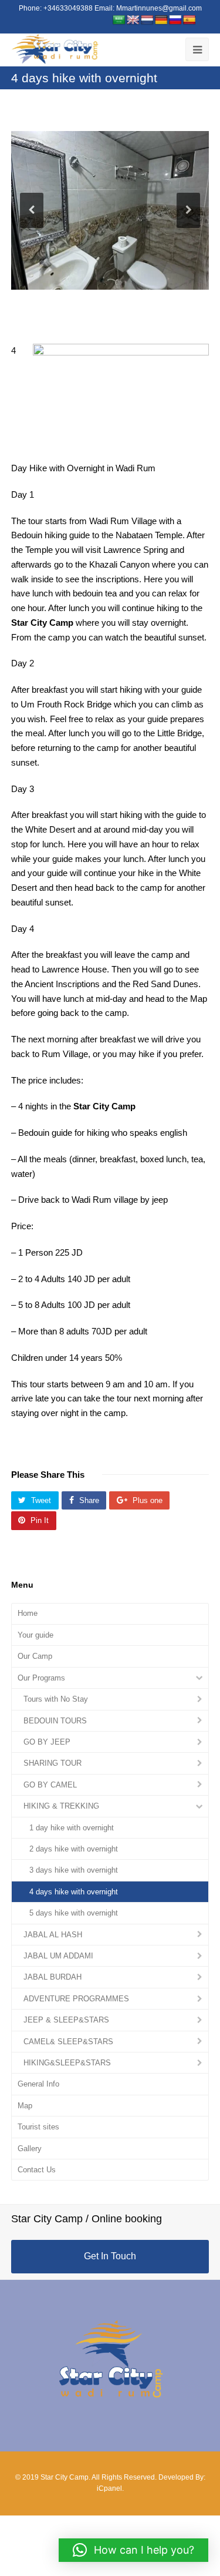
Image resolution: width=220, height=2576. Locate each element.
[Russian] (175, 20)
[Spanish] (189, 20)
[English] (133, 20)
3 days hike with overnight (74, 1870)
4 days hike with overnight (74, 1892)
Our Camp (35, 1656)
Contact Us (37, 2170)
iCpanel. (110, 2488)
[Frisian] (147, 20)
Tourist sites (38, 2127)
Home (28, 1613)
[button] (133, 2550)
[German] (161, 20)
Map (25, 2106)
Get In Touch (110, 2256)
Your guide (35, 1635)
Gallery (30, 2149)
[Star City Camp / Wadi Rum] (55, 49)
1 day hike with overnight (72, 1828)
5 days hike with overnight (74, 1913)
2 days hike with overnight (74, 1849)
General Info (38, 2084)
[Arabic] (119, 20)
